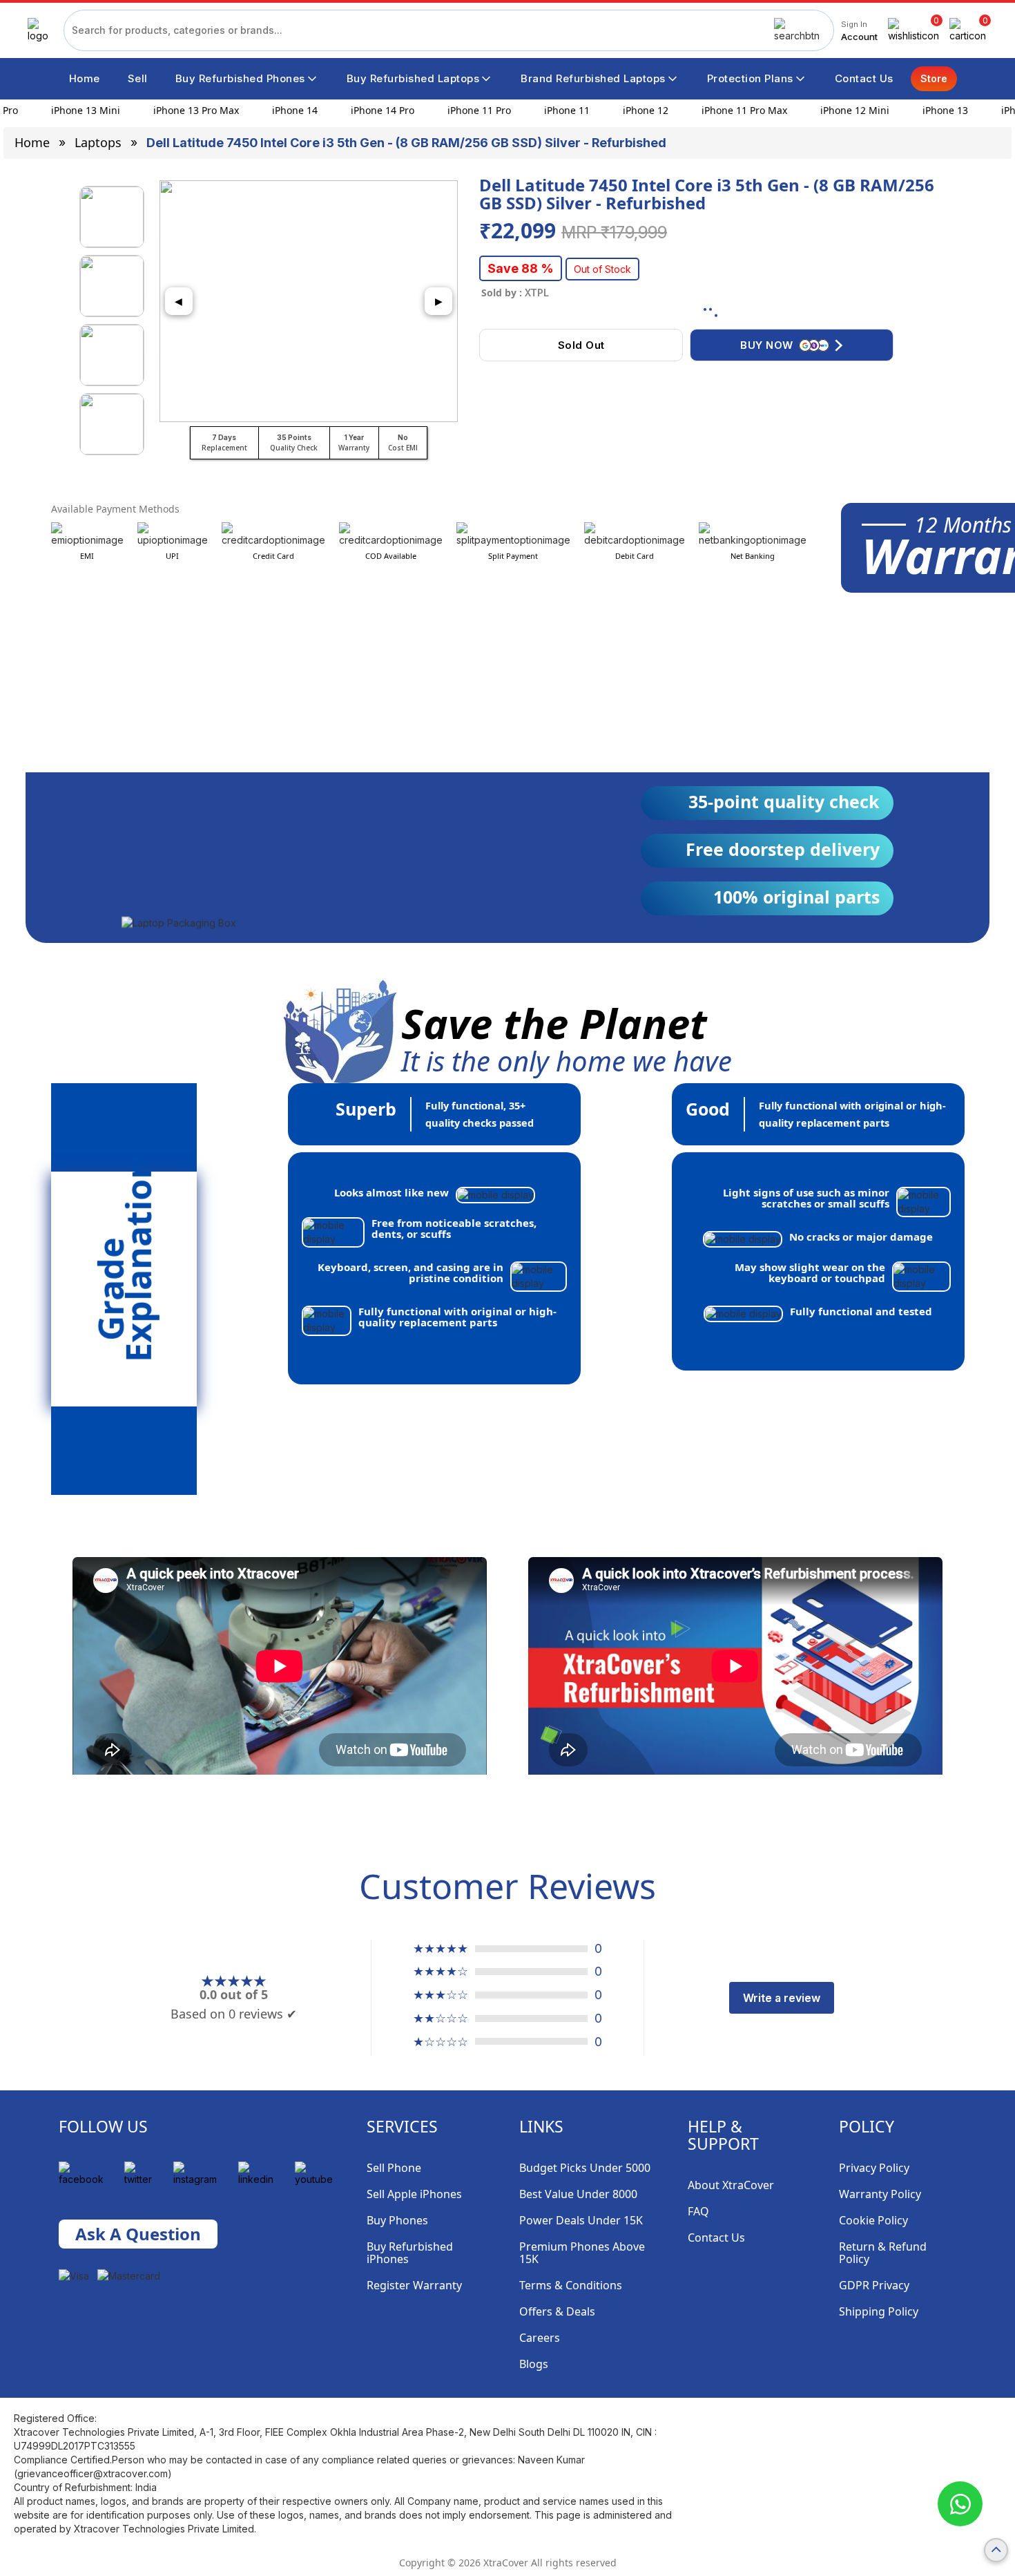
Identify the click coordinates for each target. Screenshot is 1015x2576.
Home (32, 142)
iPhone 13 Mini (69, 110)
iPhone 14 (278, 110)
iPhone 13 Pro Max (180, 110)
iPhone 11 (550, 110)
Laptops (98, 142)
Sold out (581, 345)
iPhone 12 (629, 110)
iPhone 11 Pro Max (728, 110)
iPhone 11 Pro (463, 110)
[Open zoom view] (309, 301)
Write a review (782, 1998)
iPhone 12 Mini (838, 110)
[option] (112, 217)
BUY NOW (767, 345)
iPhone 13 (929, 110)
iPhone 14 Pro (366, 110)
